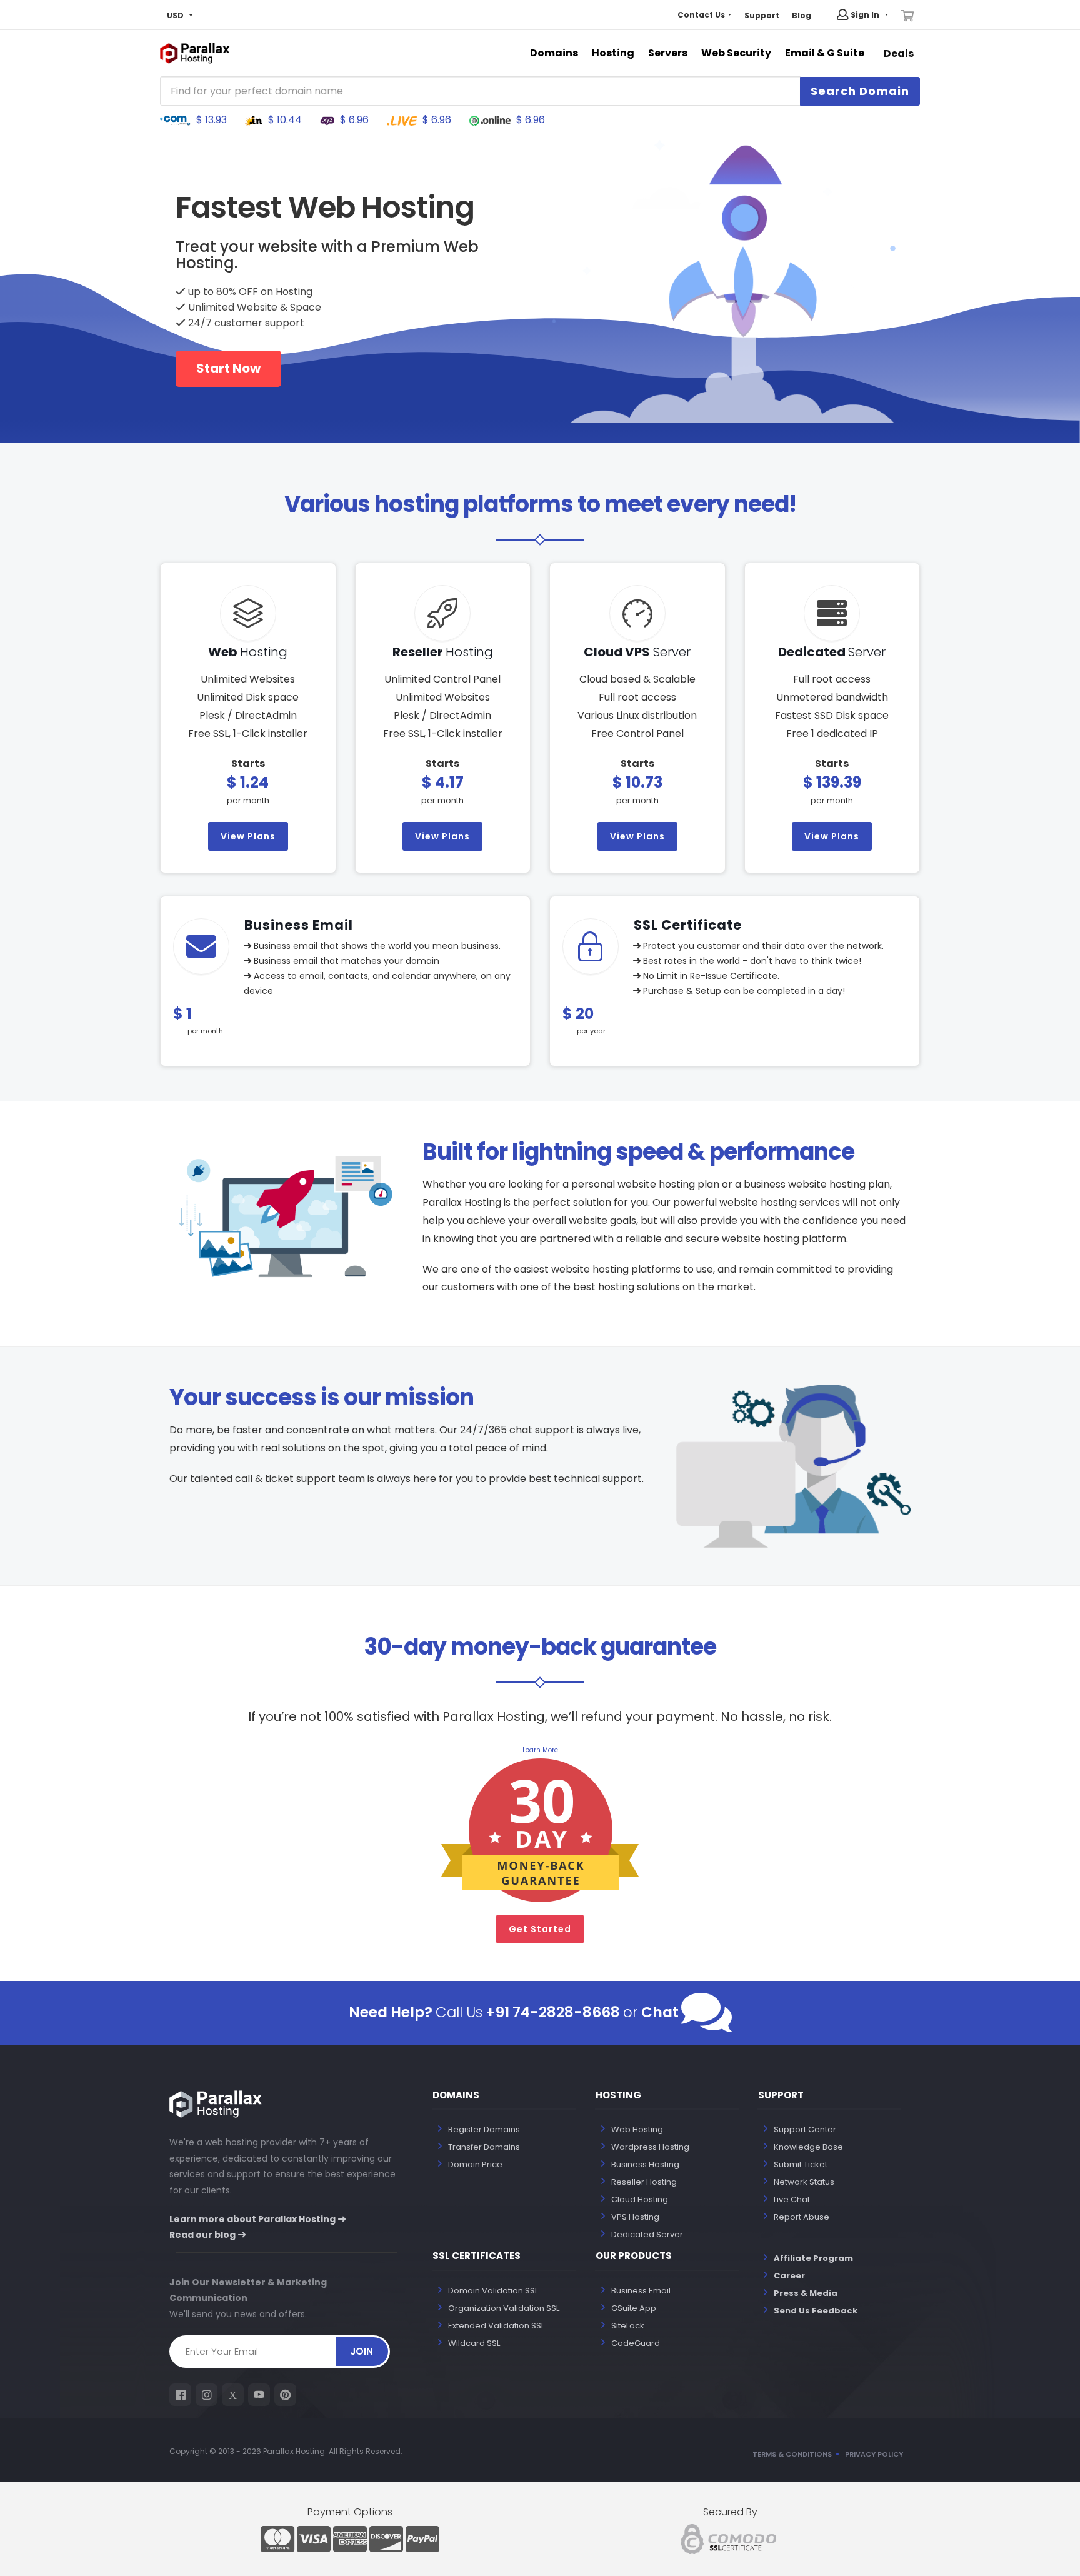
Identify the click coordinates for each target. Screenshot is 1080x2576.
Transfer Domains (484, 2147)
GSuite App (634, 2308)
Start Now (228, 368)
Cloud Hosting (640, 2199)
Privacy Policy (874, 2454)
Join (362, 2351)
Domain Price (475, 2164)
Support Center (805, 2129)
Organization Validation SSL (504, 2308)
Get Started (540, 1929)
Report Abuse (802, 2217)
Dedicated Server (647, 2234)
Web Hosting (637, 2129)
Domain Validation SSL (493, 2291)
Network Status (804, 2182)
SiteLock (628, 2326)
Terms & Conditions (792, 2454)
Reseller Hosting (644, 2182)
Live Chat (792, 2199)
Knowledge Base (808, 2147)
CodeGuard (636, 2343)
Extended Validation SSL (496, 2326)
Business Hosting (645, 2164)
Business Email (641, 2291)
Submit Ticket (801, 2164)
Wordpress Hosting (650, 2147)
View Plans (248, 836)
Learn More (540, 1750)
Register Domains (484, 2129)
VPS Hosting (635, 2217)
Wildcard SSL (474, 2343)
